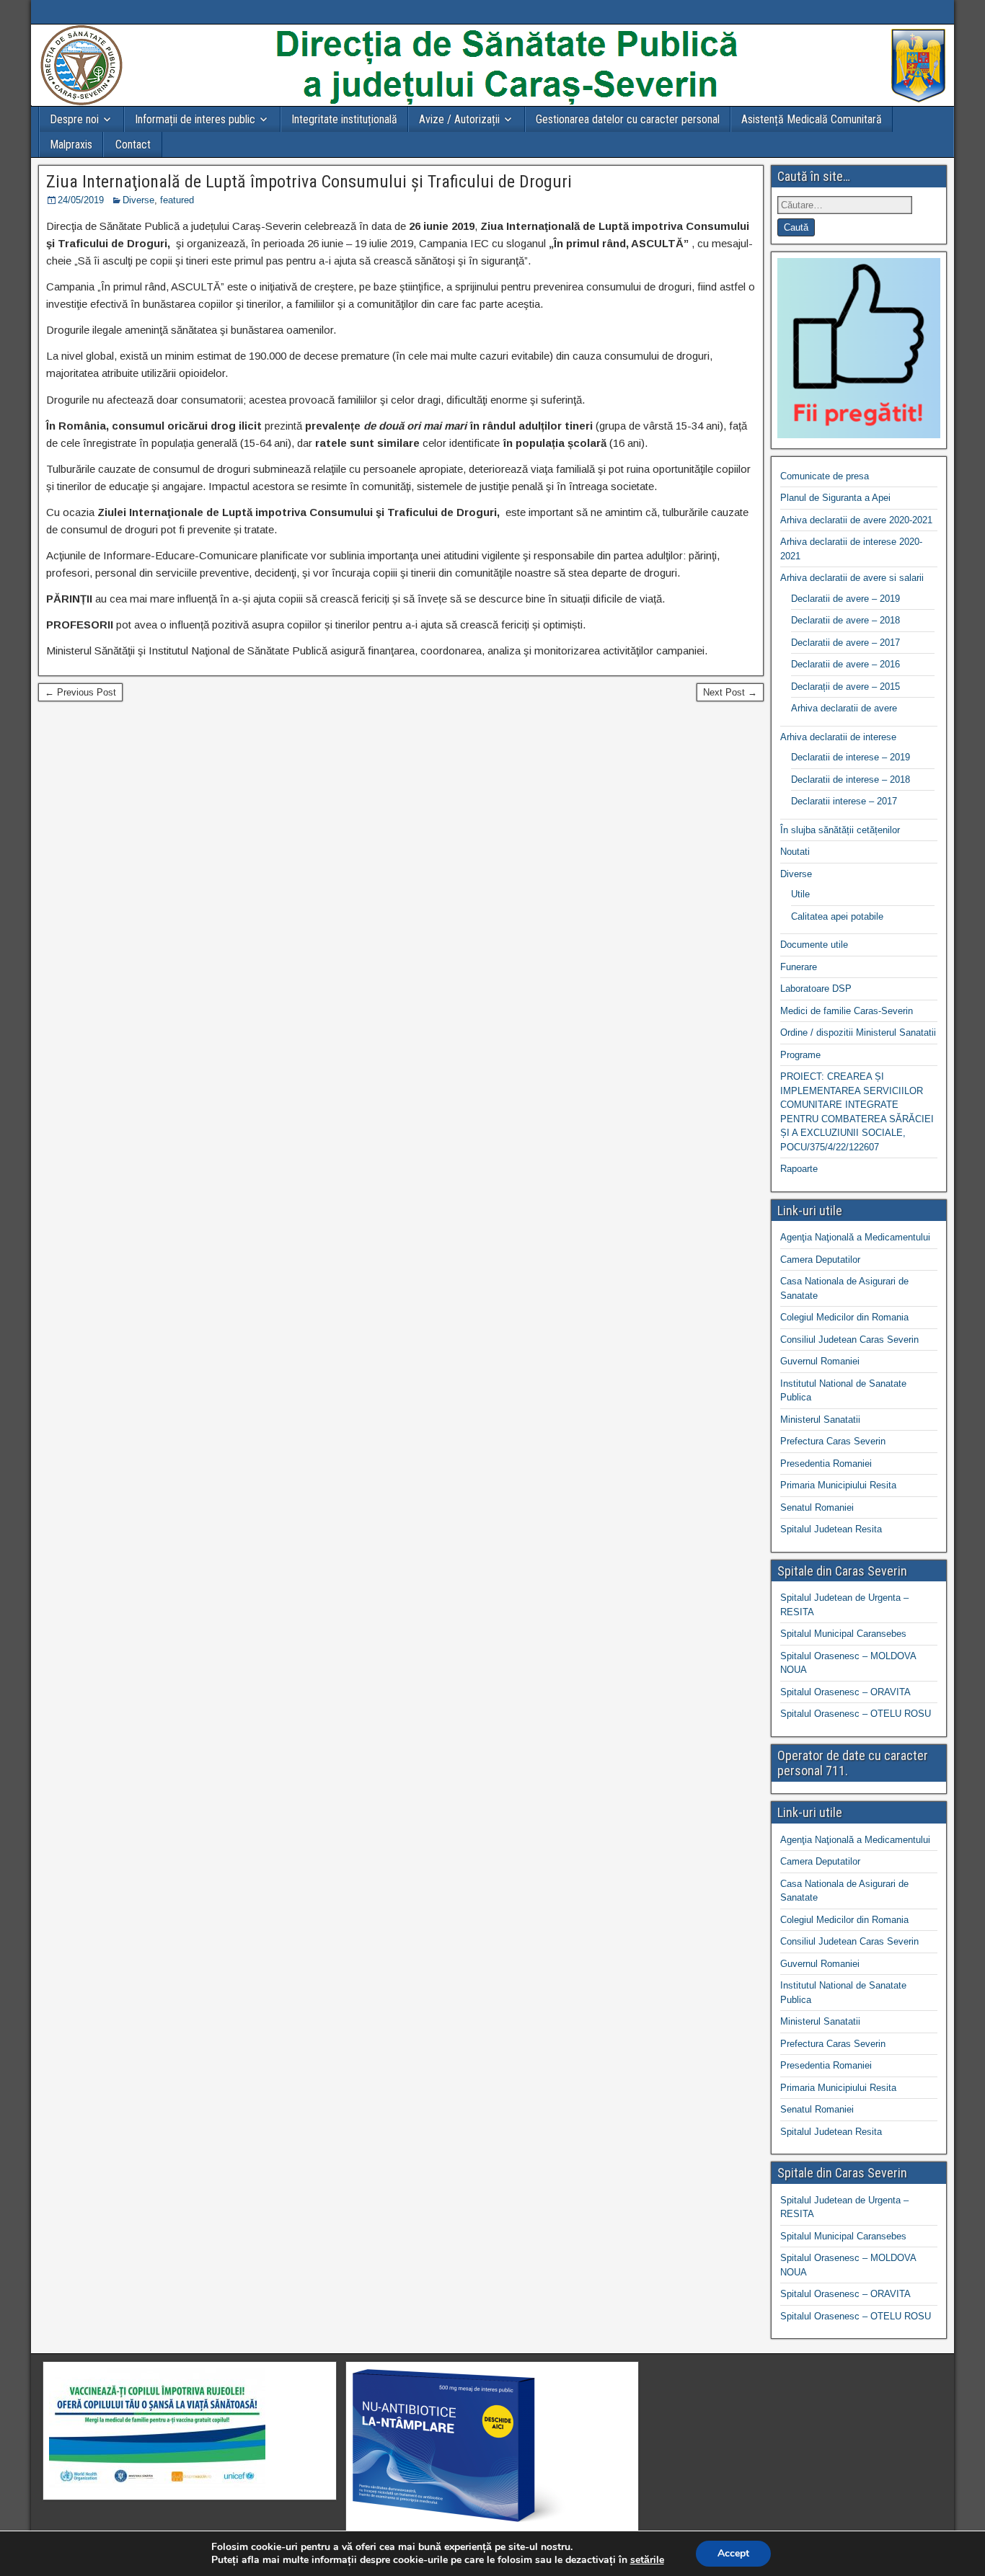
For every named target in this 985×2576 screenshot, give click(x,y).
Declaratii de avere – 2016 (845, 664)
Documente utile (814, 945)
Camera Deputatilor (820, 1260)
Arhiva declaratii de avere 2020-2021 (856, 520)
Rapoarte (799, 1169)
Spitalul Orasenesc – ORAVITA (845, 1692)
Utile (800, 894)
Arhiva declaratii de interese (838, 737)
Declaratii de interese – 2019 (851, 757)
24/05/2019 (81, 200)
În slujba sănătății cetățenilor (840, 830)
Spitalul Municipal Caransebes (843, 1634)
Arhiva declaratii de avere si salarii (852, 578)
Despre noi (74, 119)
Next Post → (730, 692)
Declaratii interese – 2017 (844, 801)
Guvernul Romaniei (820, 1361)
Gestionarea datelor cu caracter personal (628, 119)
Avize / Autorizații (459, 119)
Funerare (799, 967)
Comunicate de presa (825, 476)
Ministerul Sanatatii (820, 1420)
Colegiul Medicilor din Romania (844, 1317)
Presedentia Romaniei (826, 1464)
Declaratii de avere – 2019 (845, 599)
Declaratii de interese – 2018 (851, 780)
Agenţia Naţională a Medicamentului (855, 1237)
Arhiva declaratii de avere (844, 708)
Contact (133, 145)
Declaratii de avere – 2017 (845, 643)
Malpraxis (71, 145)
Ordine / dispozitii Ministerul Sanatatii (858, 1032)
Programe (800, 1055)
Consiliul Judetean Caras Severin (849, 1340)
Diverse (138, 200)
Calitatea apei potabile (837, 916)
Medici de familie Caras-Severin (847, 1011)
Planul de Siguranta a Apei (835, 498)
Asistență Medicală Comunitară (812, 119)
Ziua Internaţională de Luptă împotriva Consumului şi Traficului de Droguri (309, 182)
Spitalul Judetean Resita (831, 1529)
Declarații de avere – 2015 (845, 687)
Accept (733, 2553)
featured (177, 200)
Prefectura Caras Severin (833, 1441)
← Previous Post (80, 692)
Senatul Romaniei (817, 1507)
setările (647, 2560)
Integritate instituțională (344, 119)
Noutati (795, 852)
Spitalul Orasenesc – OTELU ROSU (856, 1714)
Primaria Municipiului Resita (838, 1485)
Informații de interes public (195, 119)
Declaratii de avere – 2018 (845, 620)
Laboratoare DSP (816, 989)
